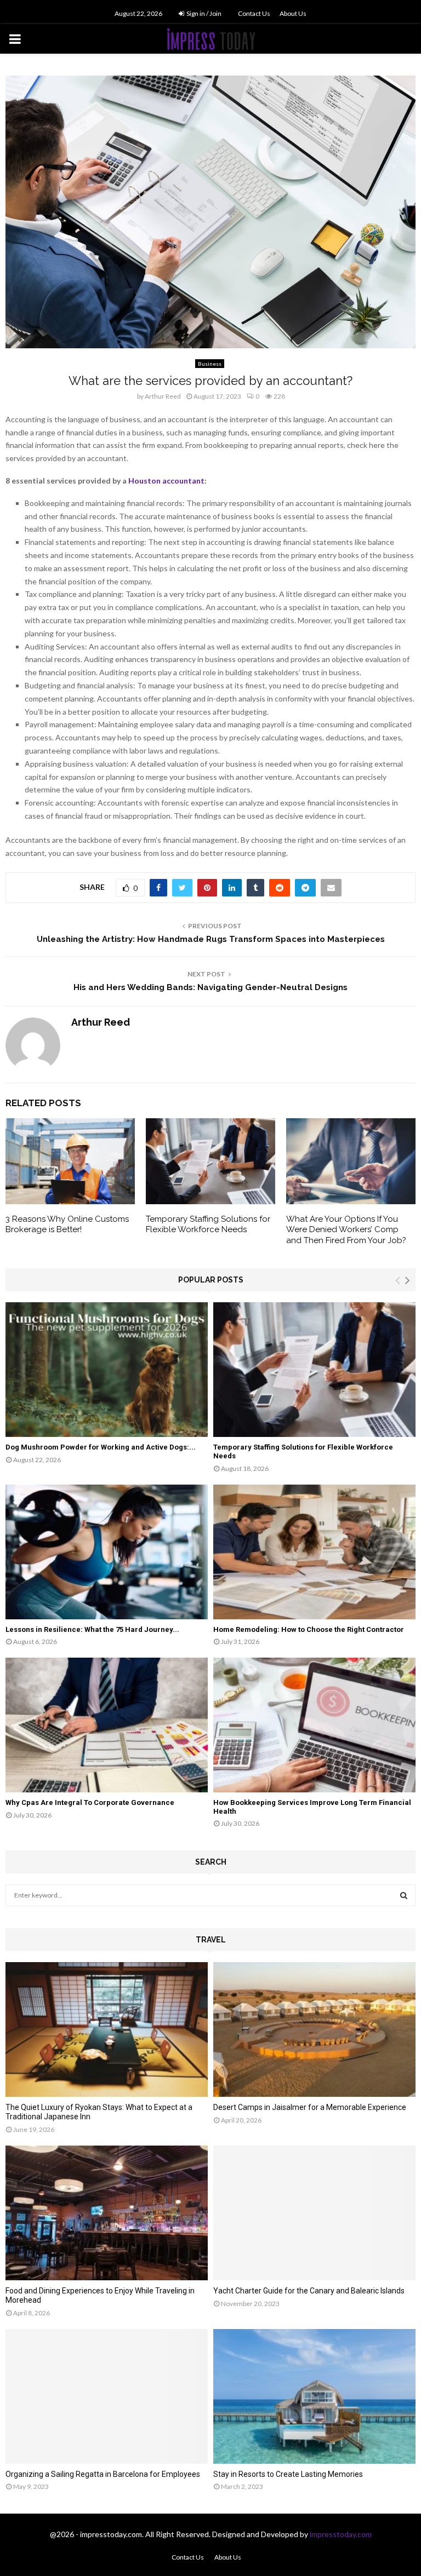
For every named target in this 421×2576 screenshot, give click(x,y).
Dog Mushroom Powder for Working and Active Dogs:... (101, 1447)
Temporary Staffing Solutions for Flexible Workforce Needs (208, 1224)
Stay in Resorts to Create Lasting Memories (288, 2474)
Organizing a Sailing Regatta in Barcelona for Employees (103, 2474)
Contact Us (254, 13)
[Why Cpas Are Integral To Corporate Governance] (107, 1725)
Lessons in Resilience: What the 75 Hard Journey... (92, 1629)
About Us (293, 13)
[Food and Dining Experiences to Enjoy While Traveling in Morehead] (107, 2213)
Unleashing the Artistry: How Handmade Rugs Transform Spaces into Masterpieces (211, 939)
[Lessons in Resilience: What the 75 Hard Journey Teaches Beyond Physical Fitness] (107, 1552)
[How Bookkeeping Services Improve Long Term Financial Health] (314, 1725)
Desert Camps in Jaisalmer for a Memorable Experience (310, 2107)
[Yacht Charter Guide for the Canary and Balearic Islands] (314, 2213)
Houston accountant (166, 481)
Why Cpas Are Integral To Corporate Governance (90, 1802)
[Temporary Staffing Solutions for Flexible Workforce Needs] (314, 1370)
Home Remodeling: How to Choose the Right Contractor (309, 1629)
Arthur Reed (163, 396)
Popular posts (211, 1280)
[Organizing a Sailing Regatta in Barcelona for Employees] (107, 2396)
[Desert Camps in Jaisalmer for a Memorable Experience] (314, 2029)
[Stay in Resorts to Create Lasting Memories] (314, 2396)
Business (210, 364)
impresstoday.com (341, 2534)
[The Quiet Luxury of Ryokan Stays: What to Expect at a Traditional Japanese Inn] (107, 2029)
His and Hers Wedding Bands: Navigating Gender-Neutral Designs (210, 987)
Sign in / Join (203, 13)
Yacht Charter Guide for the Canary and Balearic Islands (309, 2291)
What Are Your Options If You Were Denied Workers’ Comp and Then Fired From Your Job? (346, 1230)
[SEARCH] (404, 1895)
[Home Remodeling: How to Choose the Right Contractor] (314, 1552)
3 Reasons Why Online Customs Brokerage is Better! (67, 1224)
